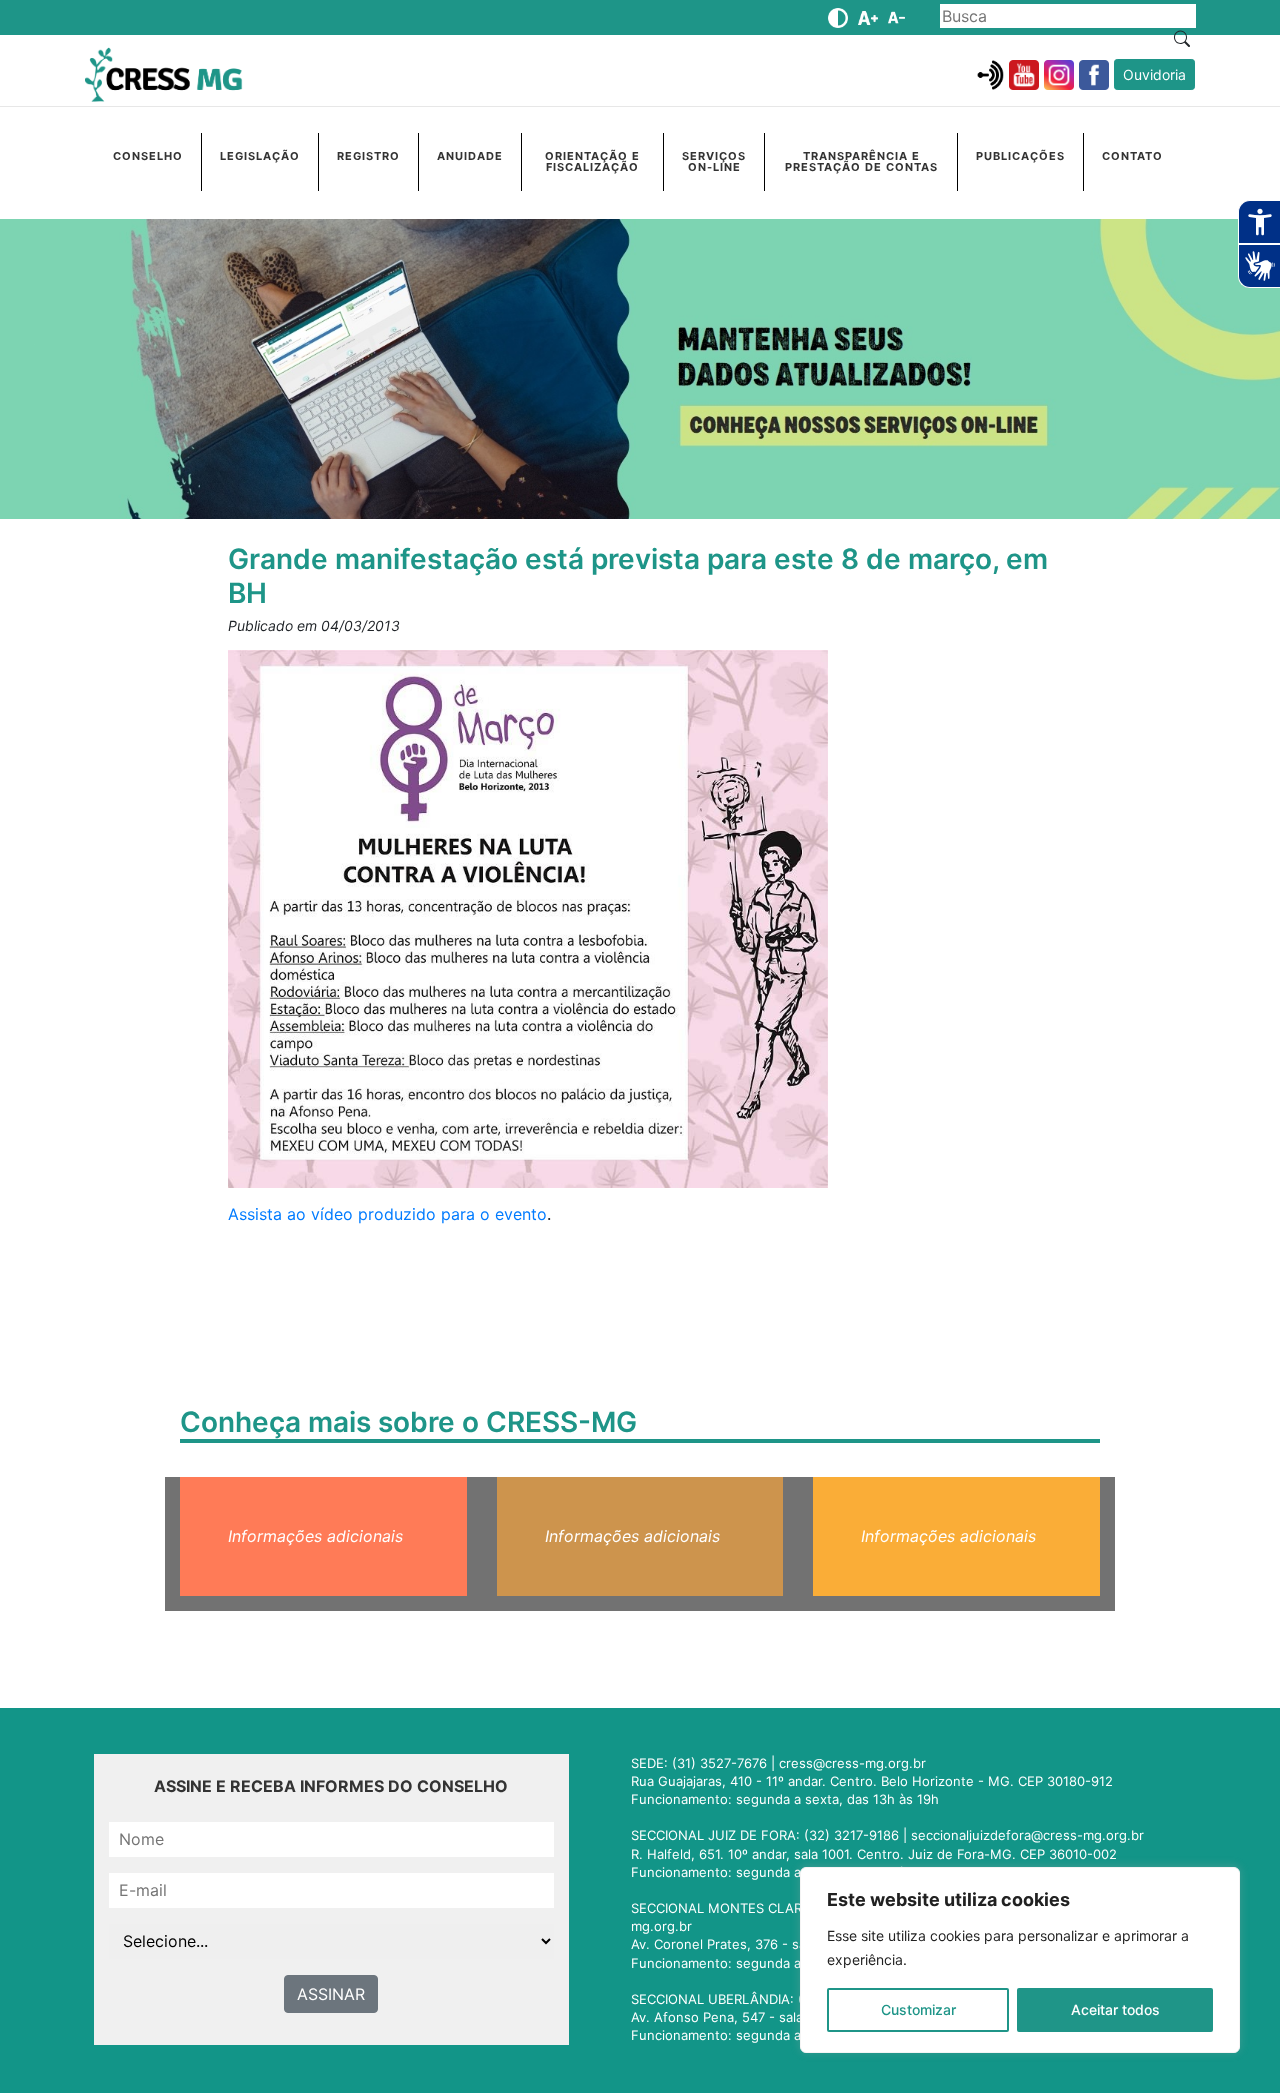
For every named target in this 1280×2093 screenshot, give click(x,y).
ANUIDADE (470, 156)
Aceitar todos (1115, 2009)
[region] (1020, 1960)
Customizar (918, 2009)
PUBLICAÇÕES (1020, 156)
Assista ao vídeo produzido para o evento (387, 1214)
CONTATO (1132, 156)
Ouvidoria (1154, 74)
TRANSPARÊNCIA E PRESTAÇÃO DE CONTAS (861, 161)
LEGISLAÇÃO (260, 156)
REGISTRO (368, 156)
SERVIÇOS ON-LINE (714, 161)
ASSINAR (331, 1994)
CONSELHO (148, 156)
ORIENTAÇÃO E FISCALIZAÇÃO (592, 161)
